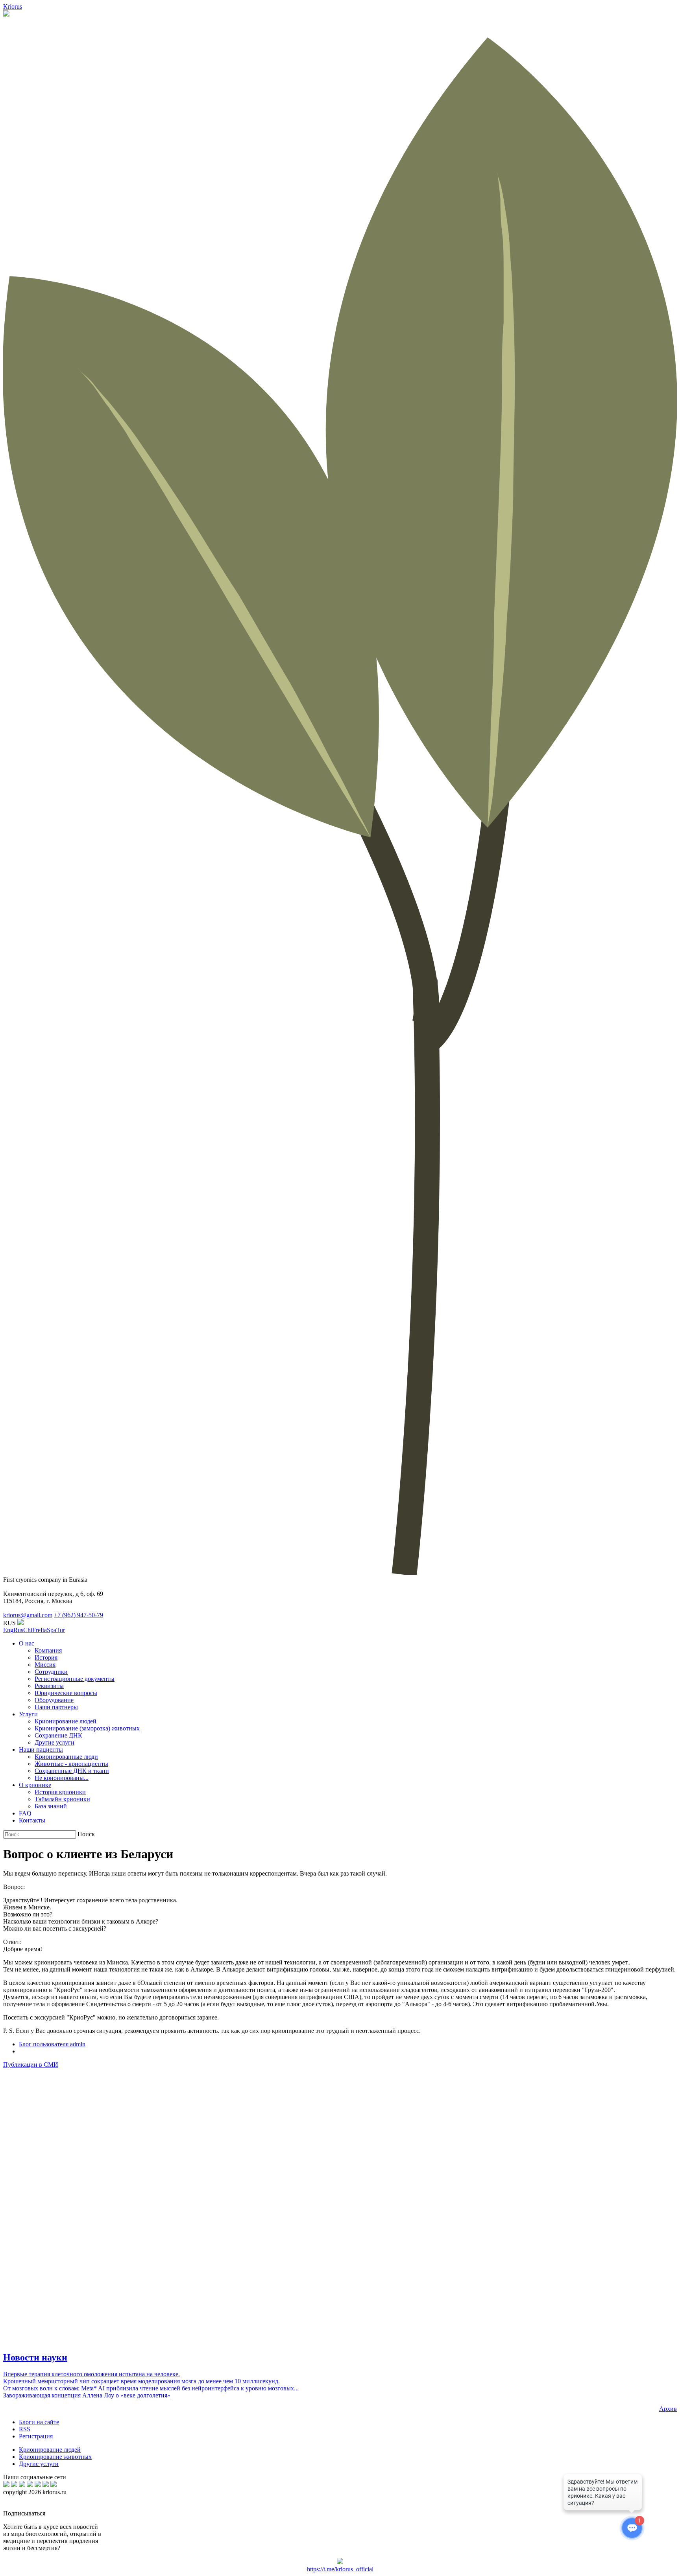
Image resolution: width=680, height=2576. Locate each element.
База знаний (51, 1806)
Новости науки (35, 2357)
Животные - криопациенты (71, 1764)
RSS (25, 2429)
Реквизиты (49, 1686)
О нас (27, 1643)
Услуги (28, 1714)
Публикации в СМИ (31, 2065)
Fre (36, 1630)
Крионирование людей (66, 1721)
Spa (52, 1630)
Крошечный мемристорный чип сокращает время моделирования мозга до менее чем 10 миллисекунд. (141, 2381)
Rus (18, 1630)
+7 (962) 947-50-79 (79, 1615)
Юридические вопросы (66, 1693)
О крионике (35, 1785)
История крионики (60, 1792)
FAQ (25, 1813)
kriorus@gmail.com (28, 1615)
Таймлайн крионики (62, 1799)
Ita (44, 1630)
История (46, 1657)
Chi (28, 1630)
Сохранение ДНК (58, 1735)
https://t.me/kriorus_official (340, 2569)
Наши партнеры (56, 1707)
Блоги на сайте (39, 2422)
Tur (61, 1630)
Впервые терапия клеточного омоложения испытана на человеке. (91, 2374)
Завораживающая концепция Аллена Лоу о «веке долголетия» (87, 2395)
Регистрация (36, 2436)
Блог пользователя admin (52, 2044)
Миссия (45, 1665)
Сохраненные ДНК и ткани (72, 1771)
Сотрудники (51, 1672)
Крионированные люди (66, 1757)
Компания (48, 1650)
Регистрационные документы (75, 1679)
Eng (8, 1630)
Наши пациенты (41, 1750)
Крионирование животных (55, 2457)
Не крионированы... (62, 1778)
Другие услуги (55, 1742)
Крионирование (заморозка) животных (87, 1728)
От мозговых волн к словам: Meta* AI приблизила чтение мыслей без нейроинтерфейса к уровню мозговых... (151, 2388)
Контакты (32, 1820)
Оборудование (54, 1700)
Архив (668, 2409)
